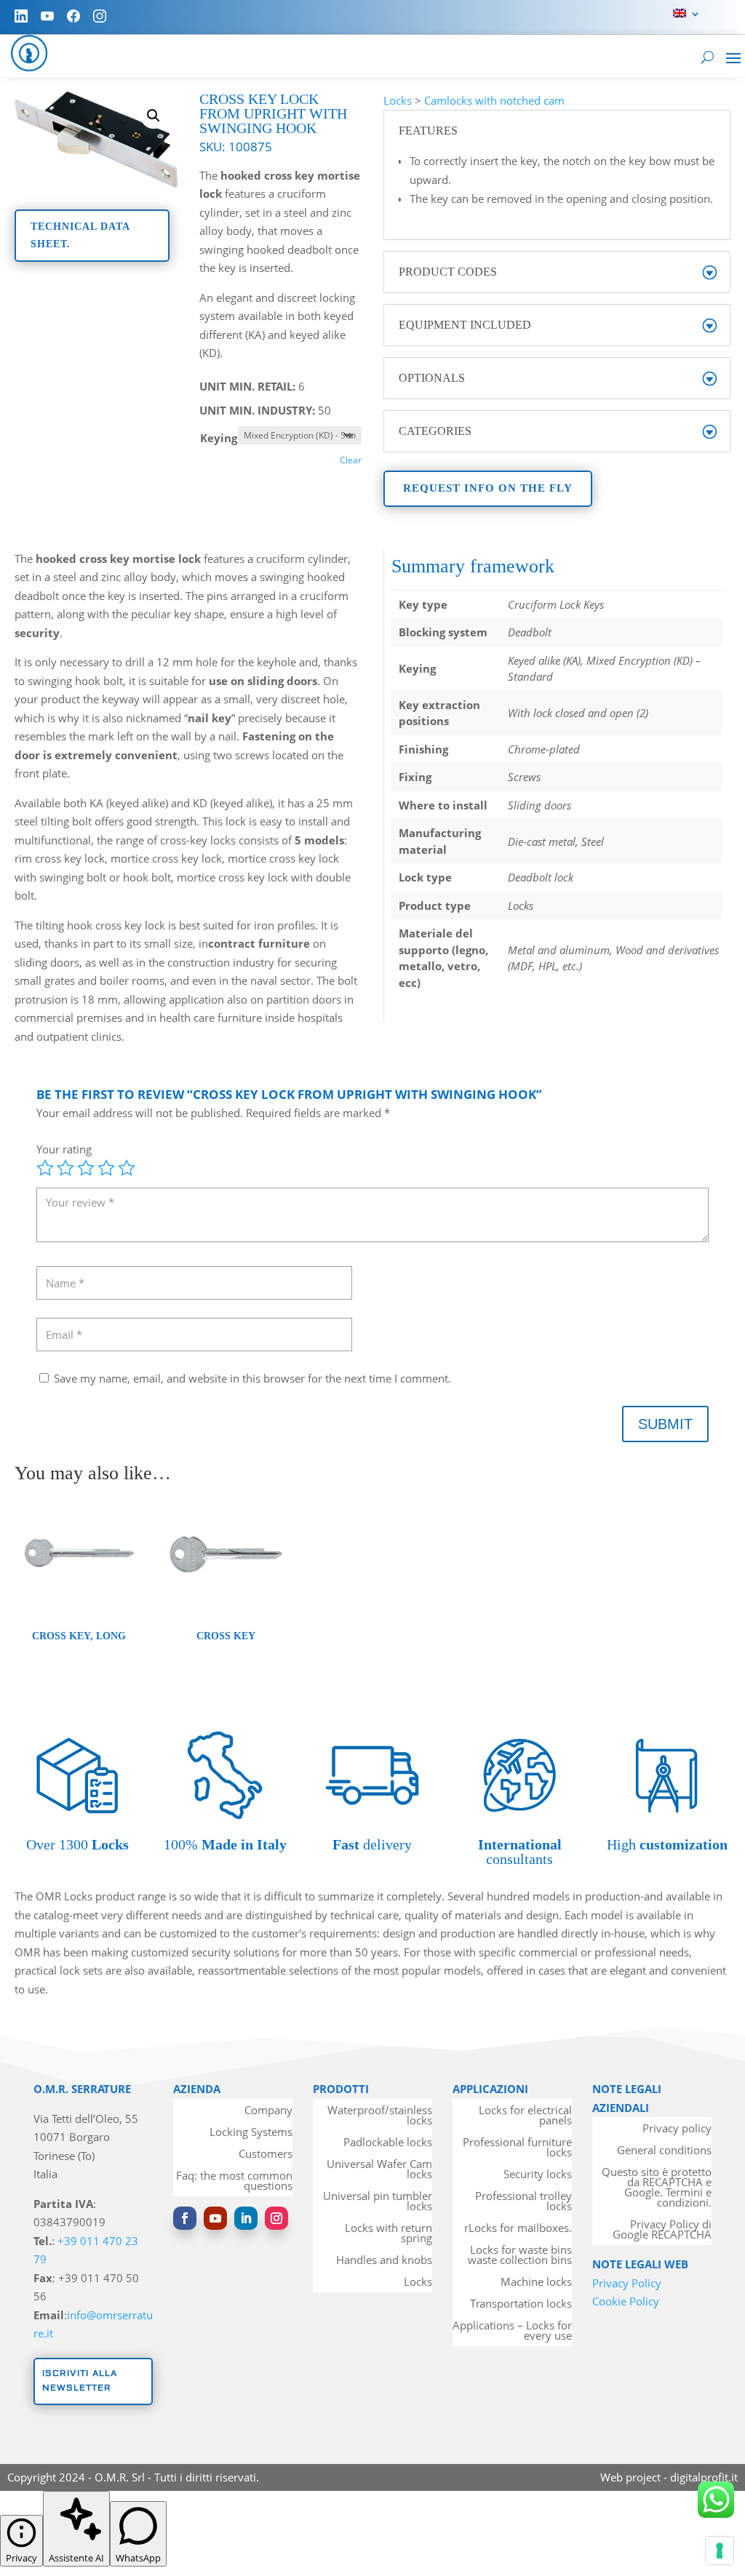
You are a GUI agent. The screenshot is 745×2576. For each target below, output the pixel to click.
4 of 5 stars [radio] (106, 1168)
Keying (219, 438)
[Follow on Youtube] (215, 2218)
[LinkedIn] (21, 16)
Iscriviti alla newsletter (80, 2381)
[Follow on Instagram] (276, 2218)
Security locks (538, 2175)
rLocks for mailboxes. (518, 2229)
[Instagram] (100, 16)
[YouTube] (47, 16)
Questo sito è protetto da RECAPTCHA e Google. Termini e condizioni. (657, 2188)
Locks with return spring (389, 2234)
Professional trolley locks (523, 2202)
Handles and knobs (384, 2261)
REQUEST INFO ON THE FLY (488, 488)
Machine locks (536, 2283)
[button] (154, 116)
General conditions (664, 2151)
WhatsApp (138, 2558)
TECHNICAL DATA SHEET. (80, 235)
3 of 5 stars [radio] (86, 1168)
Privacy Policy (627, 2283)
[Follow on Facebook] (185, 2218)
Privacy (21, 2558)
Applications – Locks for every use (512, 2331)
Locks (398, 100)
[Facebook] (73, 16)
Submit (665, 1424)
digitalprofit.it (704, 2477)
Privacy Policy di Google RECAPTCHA (662, 2230)
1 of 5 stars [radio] (45, 1168)
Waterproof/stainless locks (380, 2116)
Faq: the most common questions (234, 2181)
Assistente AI (76, 2558)
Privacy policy (677, 2129)
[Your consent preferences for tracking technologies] (720, 2551)
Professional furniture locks (517, 2148)
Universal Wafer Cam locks (379, 2170)
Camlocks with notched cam (494, 100)
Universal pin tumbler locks (378, 2202)
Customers (266, 2155)
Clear (351, 460)
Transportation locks (521, 2304)
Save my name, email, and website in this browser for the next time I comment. (252, 1378)
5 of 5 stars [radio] (127, 1168)
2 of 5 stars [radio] (65, 1168)
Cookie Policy (626, 2301)
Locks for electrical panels (525, 2116)
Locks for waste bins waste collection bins (520, 2256)
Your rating (64, 1149)
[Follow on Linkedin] (246, 2218)
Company (268, 2111)
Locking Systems (251, 2133)
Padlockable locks (388, 2143)
